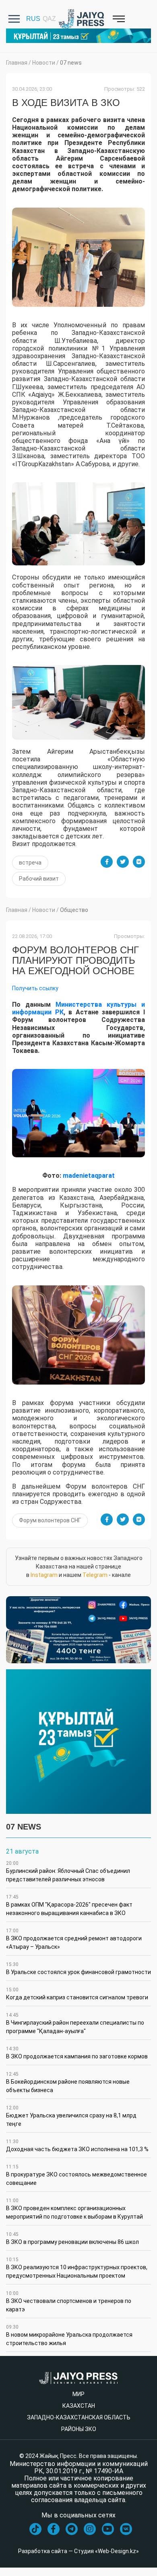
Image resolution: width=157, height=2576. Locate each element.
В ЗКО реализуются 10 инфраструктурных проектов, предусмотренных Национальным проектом (77, 2268)
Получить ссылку (35, 988)
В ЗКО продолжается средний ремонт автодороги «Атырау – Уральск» (74, 1939)
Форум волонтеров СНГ (50, 1520)
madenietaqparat (89, 1176)
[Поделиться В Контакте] (139, 862)
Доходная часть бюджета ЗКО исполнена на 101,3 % (77, 2146)
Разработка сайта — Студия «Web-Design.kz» (78, 2551)
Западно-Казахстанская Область (79, 2417)
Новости (44, 63)
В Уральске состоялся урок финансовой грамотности (78, 1968)
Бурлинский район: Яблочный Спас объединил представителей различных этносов (68, 1871)
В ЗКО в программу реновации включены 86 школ (72, 2238)
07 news (71, 63)
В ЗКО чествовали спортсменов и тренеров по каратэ (69, 2302)
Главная (17, 63)
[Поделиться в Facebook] (107, 862)
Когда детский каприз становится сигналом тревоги (77, 1994)
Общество (74, 910)
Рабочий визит (39, 879)
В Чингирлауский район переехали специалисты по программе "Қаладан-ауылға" (75, 2023)
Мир (78, 2394)
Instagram (44, 1575)
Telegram (95, 1575)
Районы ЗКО (79, 2429)
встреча (30, 863)
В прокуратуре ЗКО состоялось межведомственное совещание (76, 2175)
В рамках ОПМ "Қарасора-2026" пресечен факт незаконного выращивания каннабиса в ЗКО (69, 1905)
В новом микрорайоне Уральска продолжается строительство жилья (69, 2335)
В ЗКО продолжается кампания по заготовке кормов (77, 2053)
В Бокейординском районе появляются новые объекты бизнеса (68, 2082)
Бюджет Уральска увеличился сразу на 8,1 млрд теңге (71, 2116)
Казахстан (79, 2406)
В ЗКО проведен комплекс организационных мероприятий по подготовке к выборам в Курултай (74, 2209)
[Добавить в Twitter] (123, 862)
